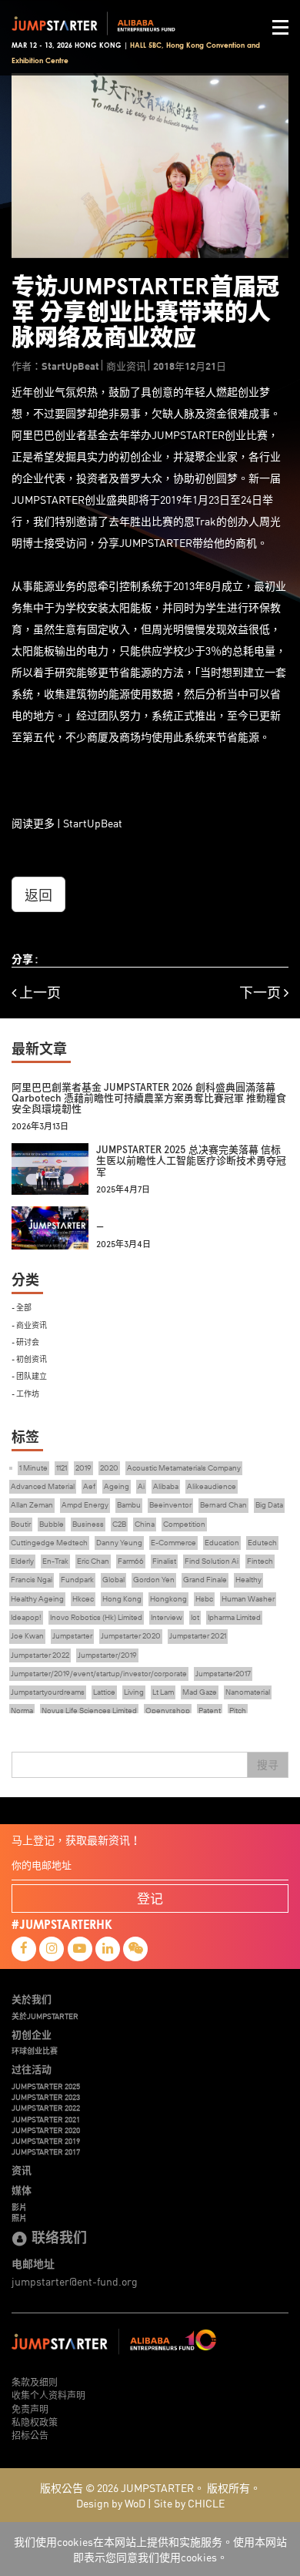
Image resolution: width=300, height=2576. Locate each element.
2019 (83, 1468)
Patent (210, 1711)
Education (222, 1543)
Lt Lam (163, 1692)
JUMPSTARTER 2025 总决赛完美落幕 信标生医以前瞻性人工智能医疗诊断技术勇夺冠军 (191, 1161)
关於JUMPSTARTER (45, 2016)
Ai (141, 1486)
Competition (184, 1524)
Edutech (262, 1543)
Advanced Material (43, 1486)
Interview (167, 1617)
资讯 (22, 2170)
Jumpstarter (72, 1636)
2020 (109, 1468)
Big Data (269, 1505)
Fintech (260, 1561)
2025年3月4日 (123, 1244)
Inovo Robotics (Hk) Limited (96, 1617)
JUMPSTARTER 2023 (46, 2097)
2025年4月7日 (123, 1190)
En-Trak (55, 1561)
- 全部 (22, 1307)
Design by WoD (111, 2503)
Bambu (129, 1505)
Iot (195, 1617)
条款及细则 (35, 2381)
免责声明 (30, 2408)
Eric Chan (93, 1561)
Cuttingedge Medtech (49, 1543)
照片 (19, 2218)
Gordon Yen (154, 1580)
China (145, 1524)
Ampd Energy (85, 1505)
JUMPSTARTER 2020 (46, 2130)
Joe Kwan (27, 1636)
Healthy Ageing (37, 1599)
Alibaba (166, 1486)
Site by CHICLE (189, 2503)
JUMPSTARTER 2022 (46, 2108)
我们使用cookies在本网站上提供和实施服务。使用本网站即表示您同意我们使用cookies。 (150, 2549)
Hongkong (168, 1599)
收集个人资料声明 (48, 2395)
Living (134, 1692)
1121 (62, 1468)
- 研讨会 (25, 1342)
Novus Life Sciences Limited (89, 1711)
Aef (89, 1486)
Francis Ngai (32, 1580)
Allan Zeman (32, 1505)
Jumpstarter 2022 (40, 1655)
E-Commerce (173, 1543)
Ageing (117, 1486)
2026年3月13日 (40, 1127)
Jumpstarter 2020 (131, 1636)
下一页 (262, 993)
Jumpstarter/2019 (107, 1655)
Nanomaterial (248, 1692)
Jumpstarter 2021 (198, 1636)
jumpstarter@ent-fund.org (75, 2281)
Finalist (164, 1561)
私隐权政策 (35, 2422)
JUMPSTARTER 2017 (46, 2152)
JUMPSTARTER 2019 (46, 2141)
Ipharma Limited (234, 1617)
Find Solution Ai (212, 1561)
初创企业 (32, 2034)
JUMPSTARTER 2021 (46, 2119)
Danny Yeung (119, 1543)
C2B (119, 1524)
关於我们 (32, 1999)
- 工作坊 (25, 1393)
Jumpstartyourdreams (48, 1692)
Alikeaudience (212, 1486)
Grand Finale (205, 1580)
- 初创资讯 (29, 1358)
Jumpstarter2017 (223, 1674)
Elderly (22, 1561)
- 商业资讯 (29, 1325)
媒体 (22, 2190)
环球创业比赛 (35, 2051)
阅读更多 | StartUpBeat (67, 823)
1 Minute (33, 1468)
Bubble (52, 1524)
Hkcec (83, 1599)
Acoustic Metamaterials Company (184, 1468)
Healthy (248, 1580)
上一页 (38, 993)
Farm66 (131, 1561)
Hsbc (204, 1599)
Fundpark (77, 1580)
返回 (38, 894)
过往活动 (32, 2069)
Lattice (104, 1692)
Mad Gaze (200, 1692)
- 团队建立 (29, 1375)
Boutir (21, 1524)
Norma (22, 1711)
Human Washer (248, 1599)
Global (113, 1580)
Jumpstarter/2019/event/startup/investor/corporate (99, 1674)
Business (88, 1524)
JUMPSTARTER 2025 (46, 2086)
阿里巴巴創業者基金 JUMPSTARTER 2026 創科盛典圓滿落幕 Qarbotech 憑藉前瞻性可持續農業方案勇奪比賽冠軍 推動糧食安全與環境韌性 (149, 1098)
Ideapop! (26, 1617)
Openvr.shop (168, 1711)
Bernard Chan (223, 1505)
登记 (150, 1898)
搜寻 (268, 1765)
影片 (19, 2207)
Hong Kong (122, 1599)
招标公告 (30, 2435)
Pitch (238, 1711)
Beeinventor (170, 1505)
